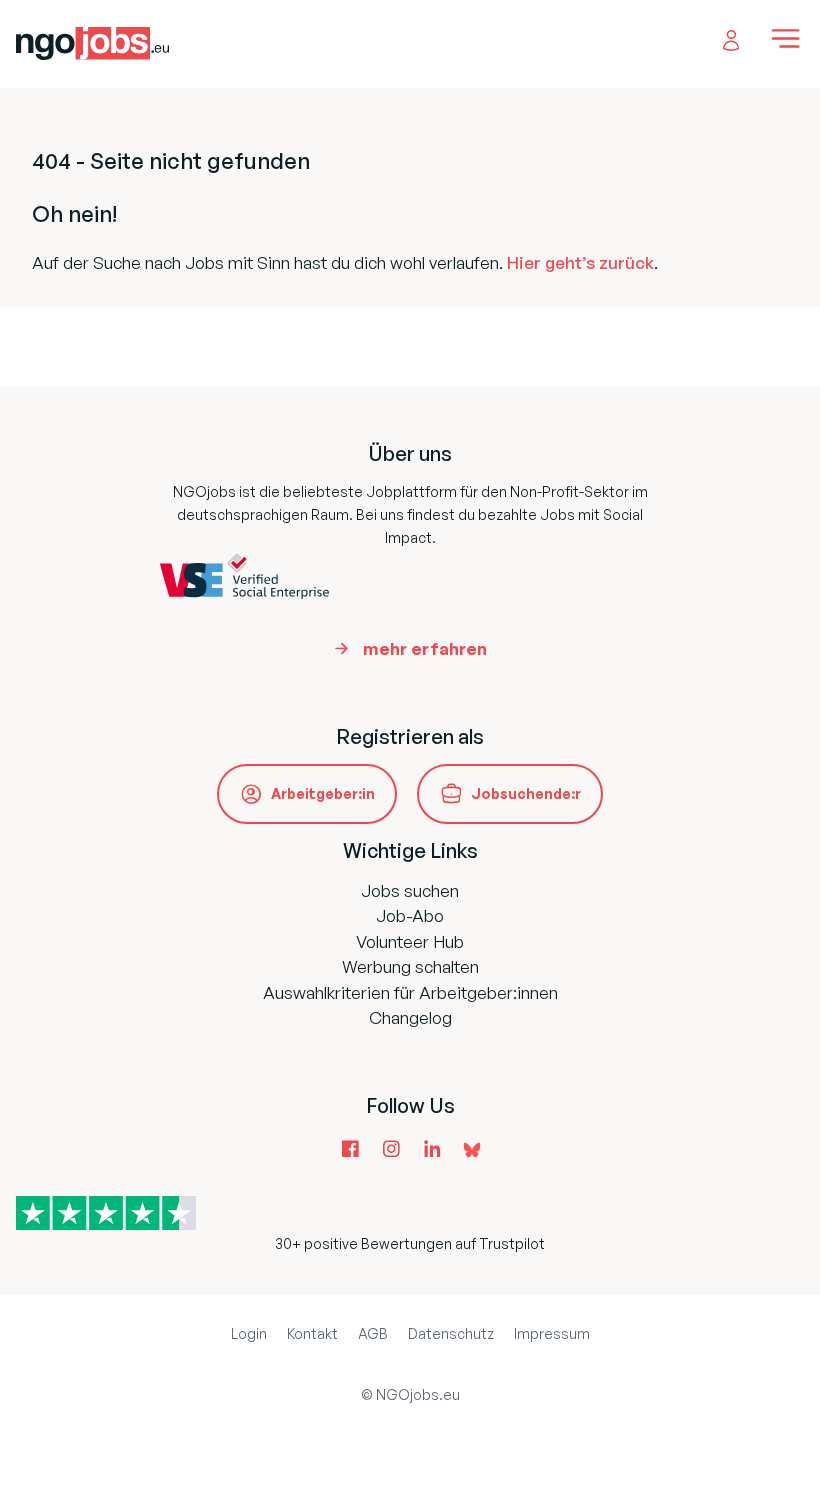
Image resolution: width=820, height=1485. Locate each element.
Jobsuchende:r (526, 793)
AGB (373, 1333)
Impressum (552, 1333)
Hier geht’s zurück (580, 262)
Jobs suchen (410, 890)
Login (249, 1333)
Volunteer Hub (410, 941)
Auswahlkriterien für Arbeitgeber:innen (410, 992)
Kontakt (312, 1333)
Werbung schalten (410, 966)
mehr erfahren (425, 648)
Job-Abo (410, 915)
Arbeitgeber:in (323, 793)
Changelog (410, 1017)
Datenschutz (451, 1333)
